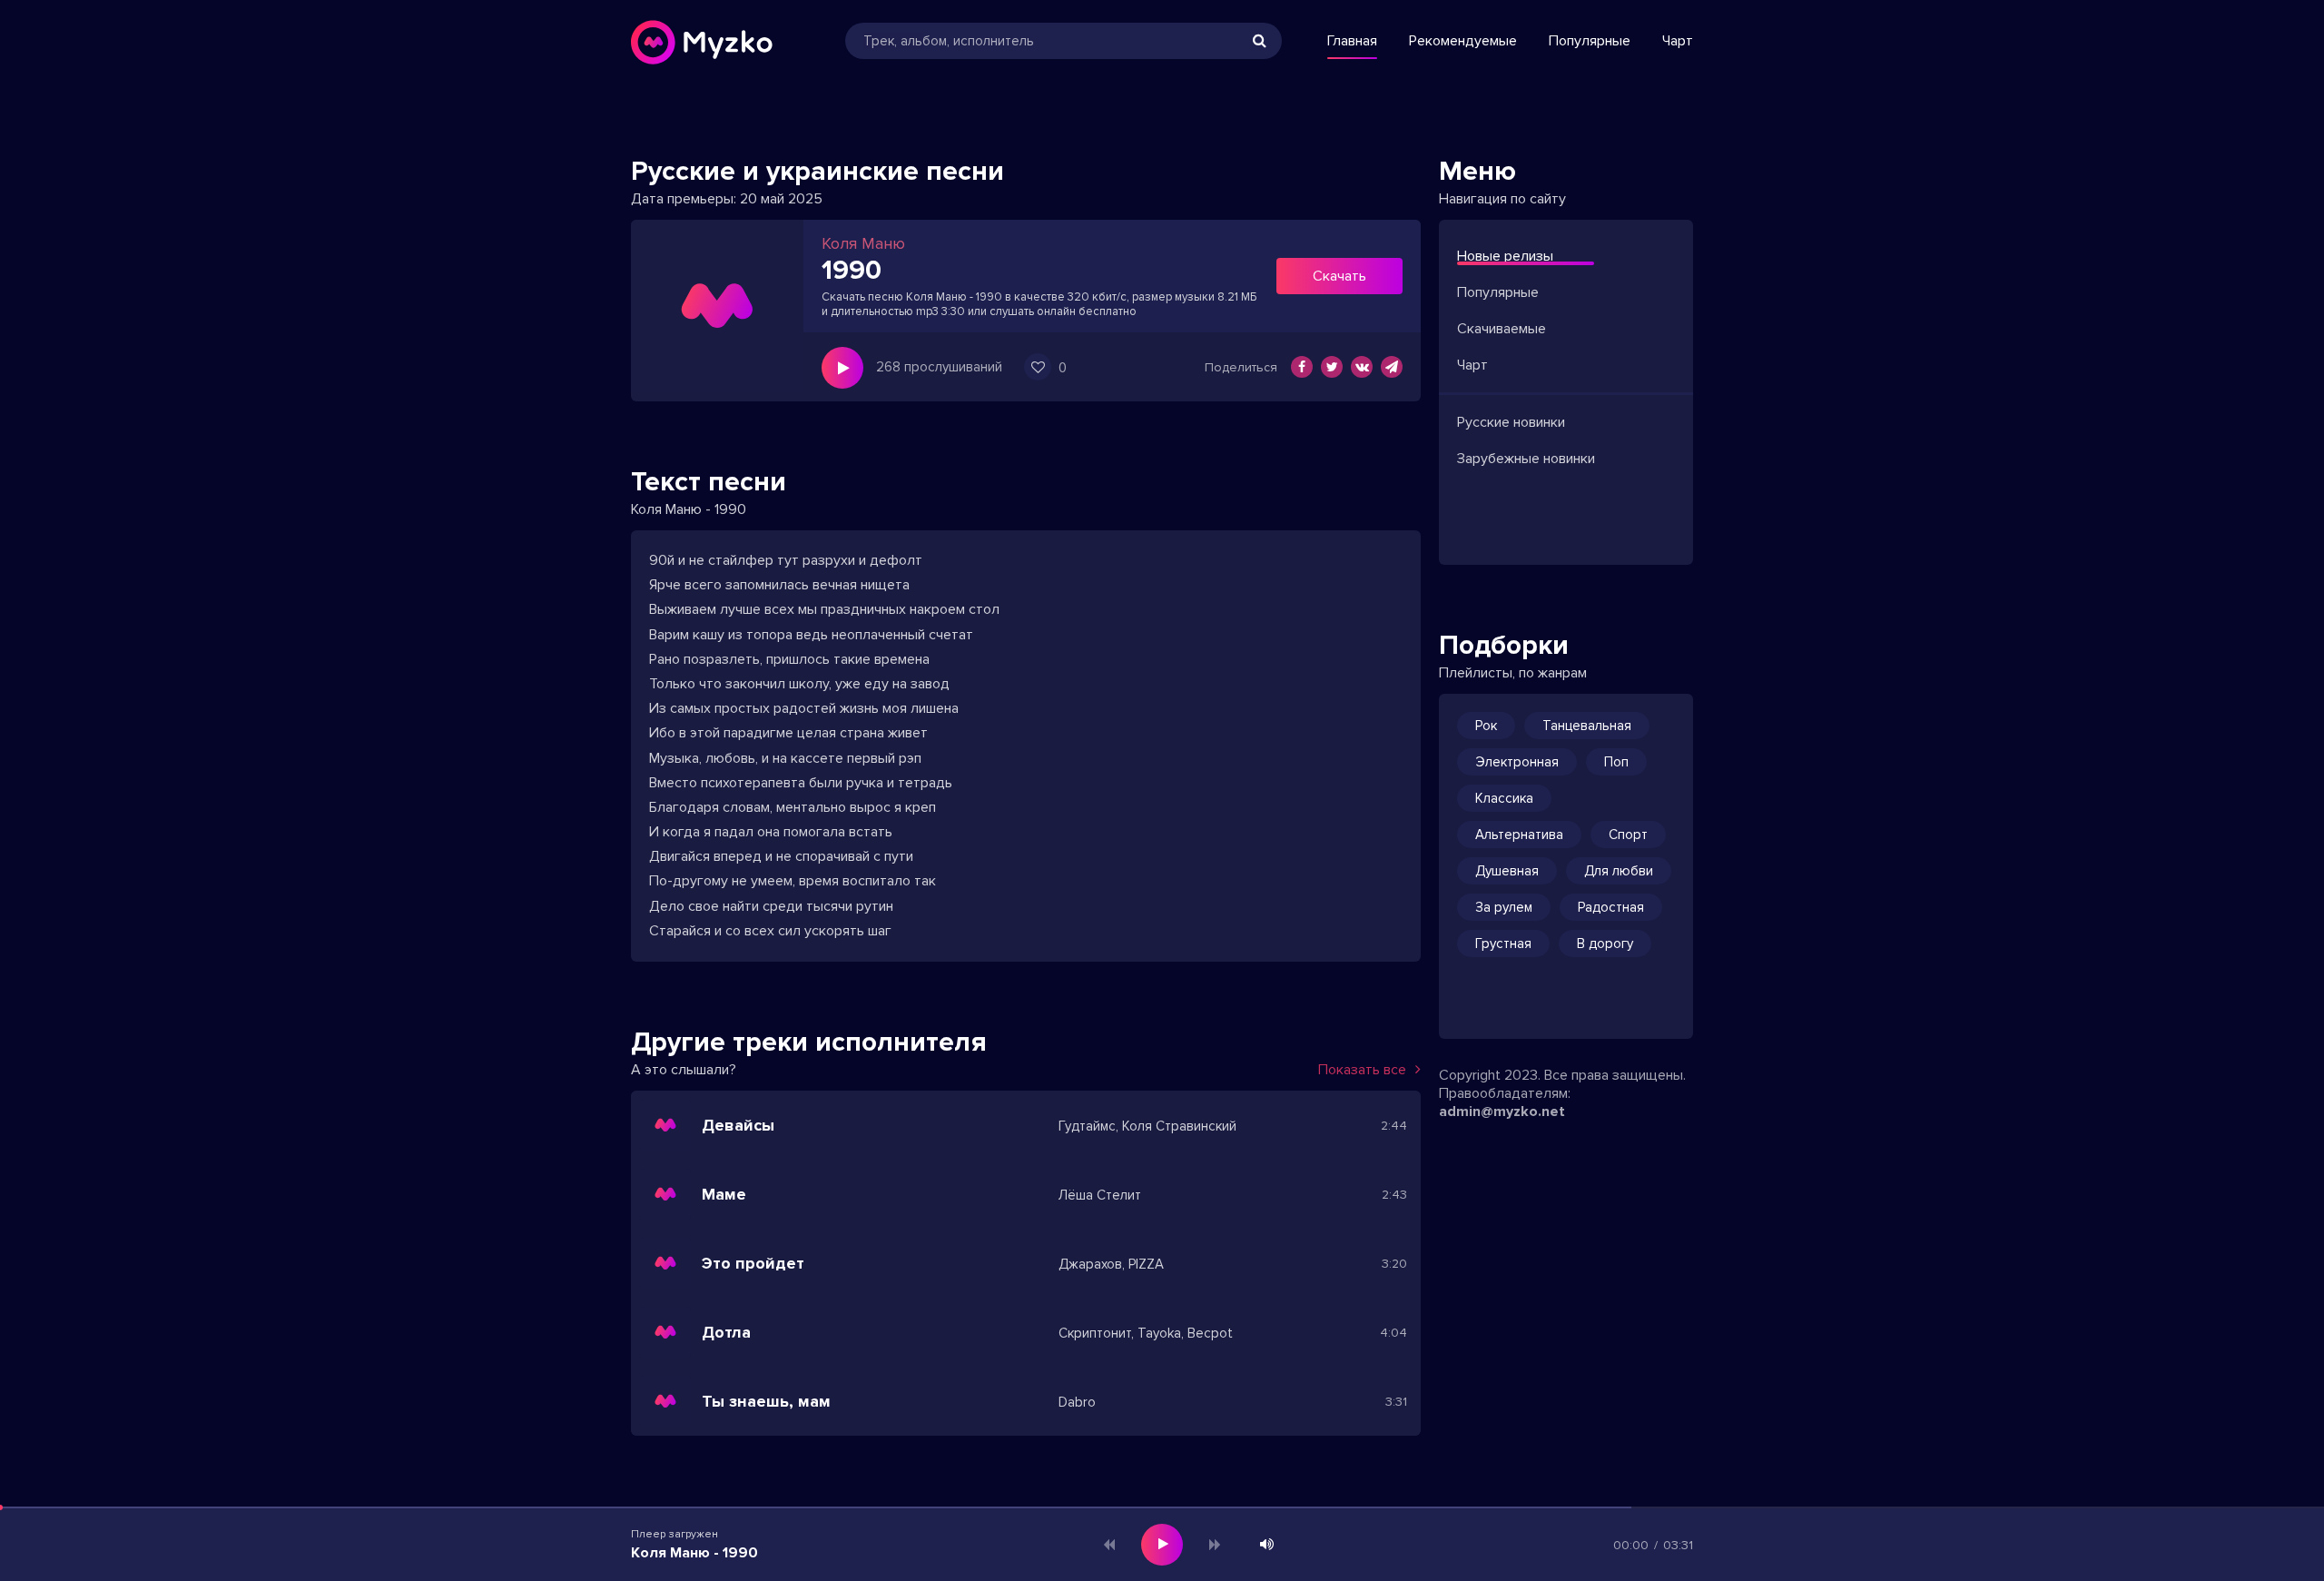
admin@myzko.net (1502, 1112)
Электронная (1517, 762)
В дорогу (1605, 944)
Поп (1616, 762)
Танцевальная (1587, 726)
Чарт (1678, 41)
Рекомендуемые (1463, 41)
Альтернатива (1519, 835)
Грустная (1503, 944)
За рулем (1504, 907)
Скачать (1339, 276)
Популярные (1590, 41)
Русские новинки (1511, 422)
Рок (1486, 726)
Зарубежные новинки (1526, 459)
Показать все (1362, 1070)
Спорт (1628, 835)
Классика (1504, 798)
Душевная (1507, 871)
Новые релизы (1505, 256)
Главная (1352, 41)
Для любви (1619, 871)
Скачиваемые (1502, 329)
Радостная (1611, 907)
